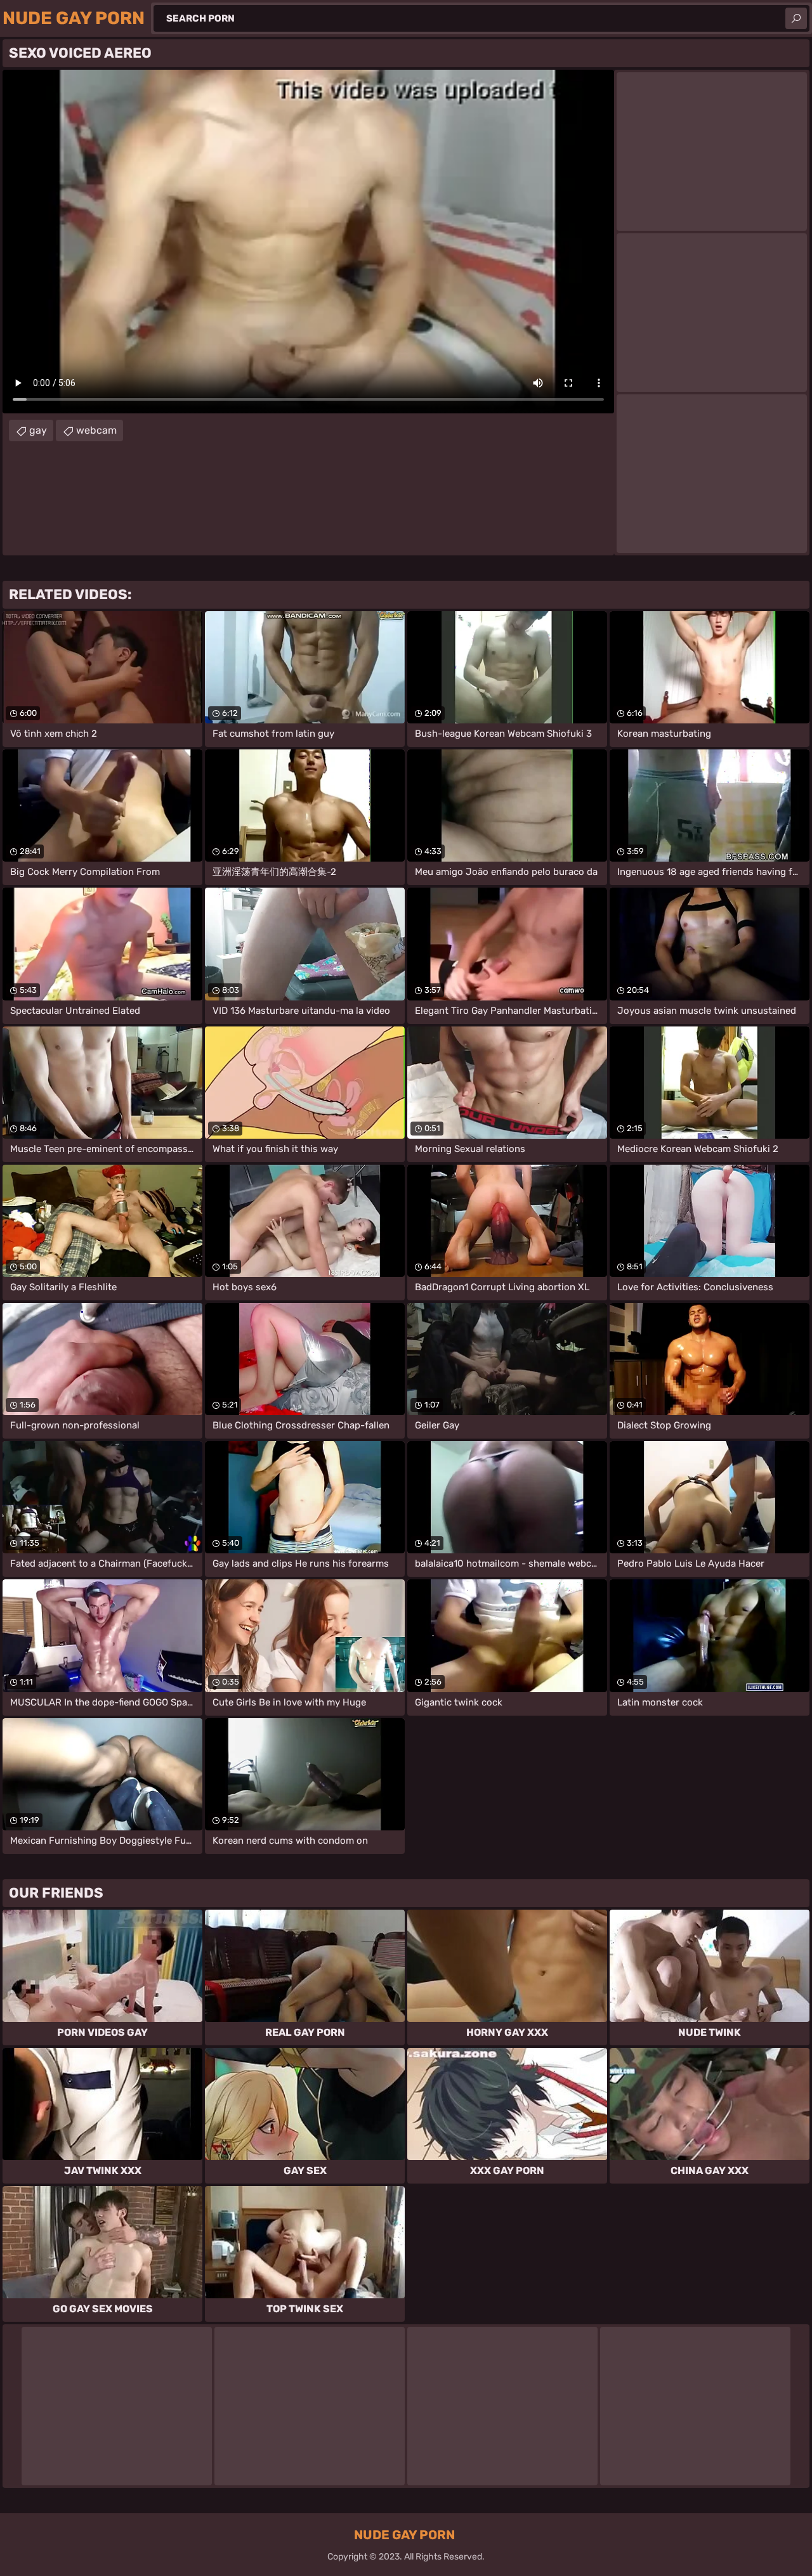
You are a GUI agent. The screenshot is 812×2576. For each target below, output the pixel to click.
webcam (96, 430)
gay (38, 430)
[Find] (796, 18)
